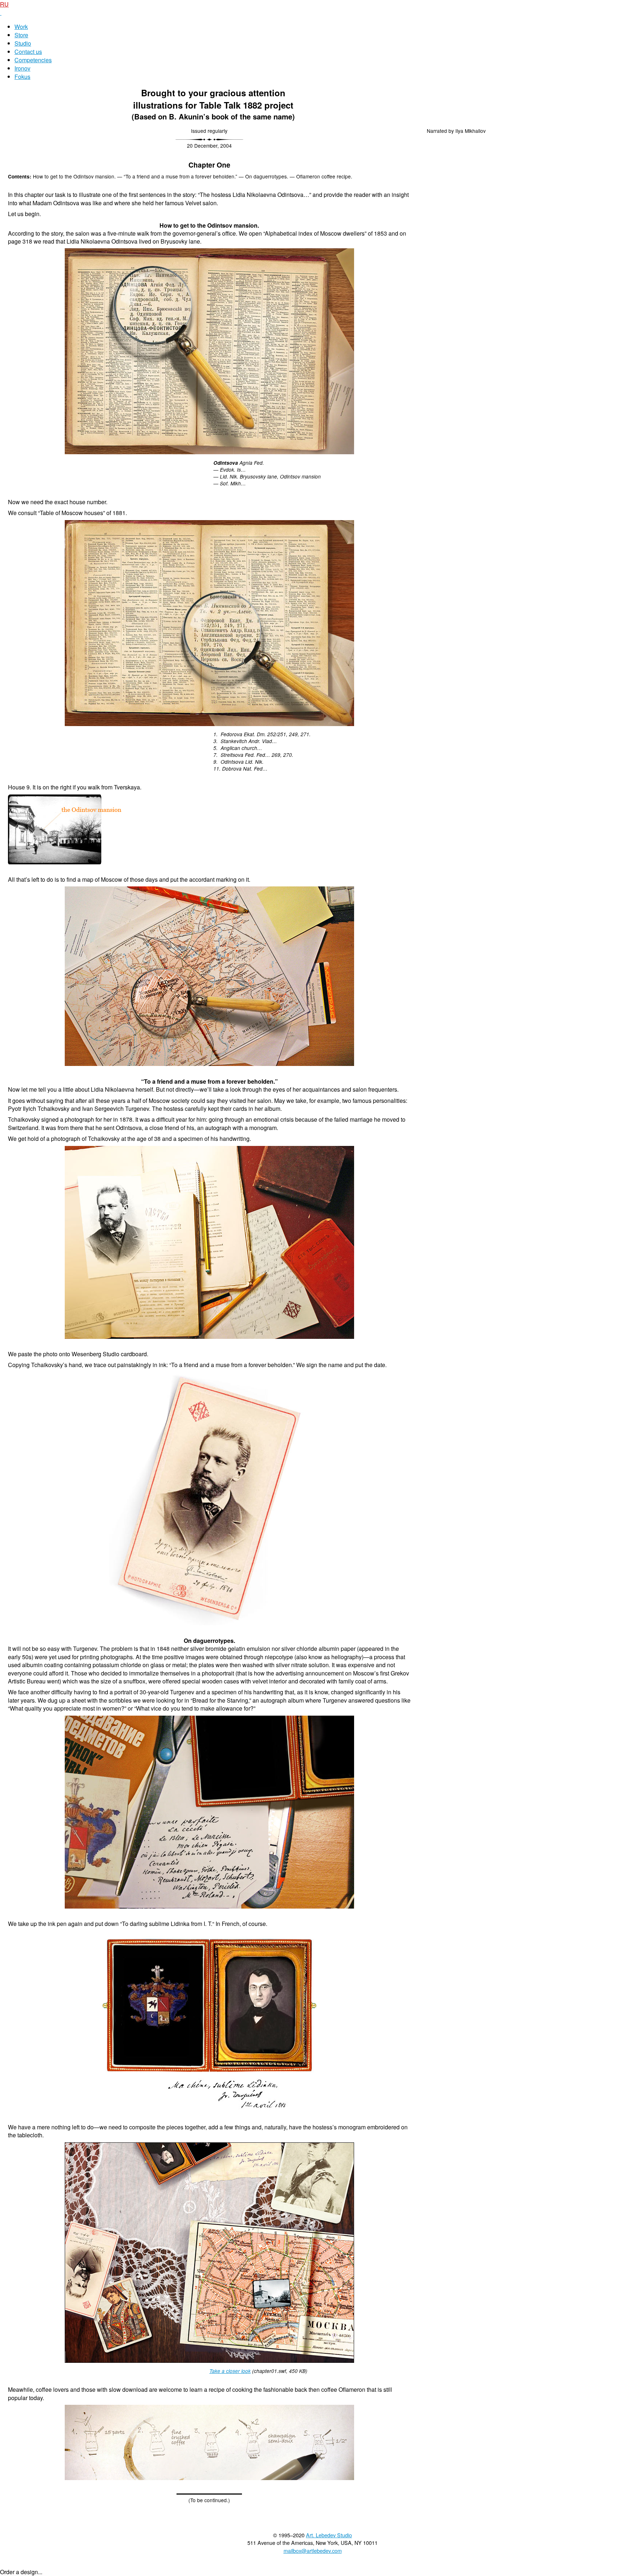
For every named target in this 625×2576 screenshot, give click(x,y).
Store (21, 35)
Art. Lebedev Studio (329, 2535)
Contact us (28, 52)
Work (21, 27)
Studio (23, 43)
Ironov (22, 68)
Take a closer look (230, 2371)
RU (4, 4)
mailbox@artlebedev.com (313, 2550)
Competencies (33, 60)
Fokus (22, 77)
